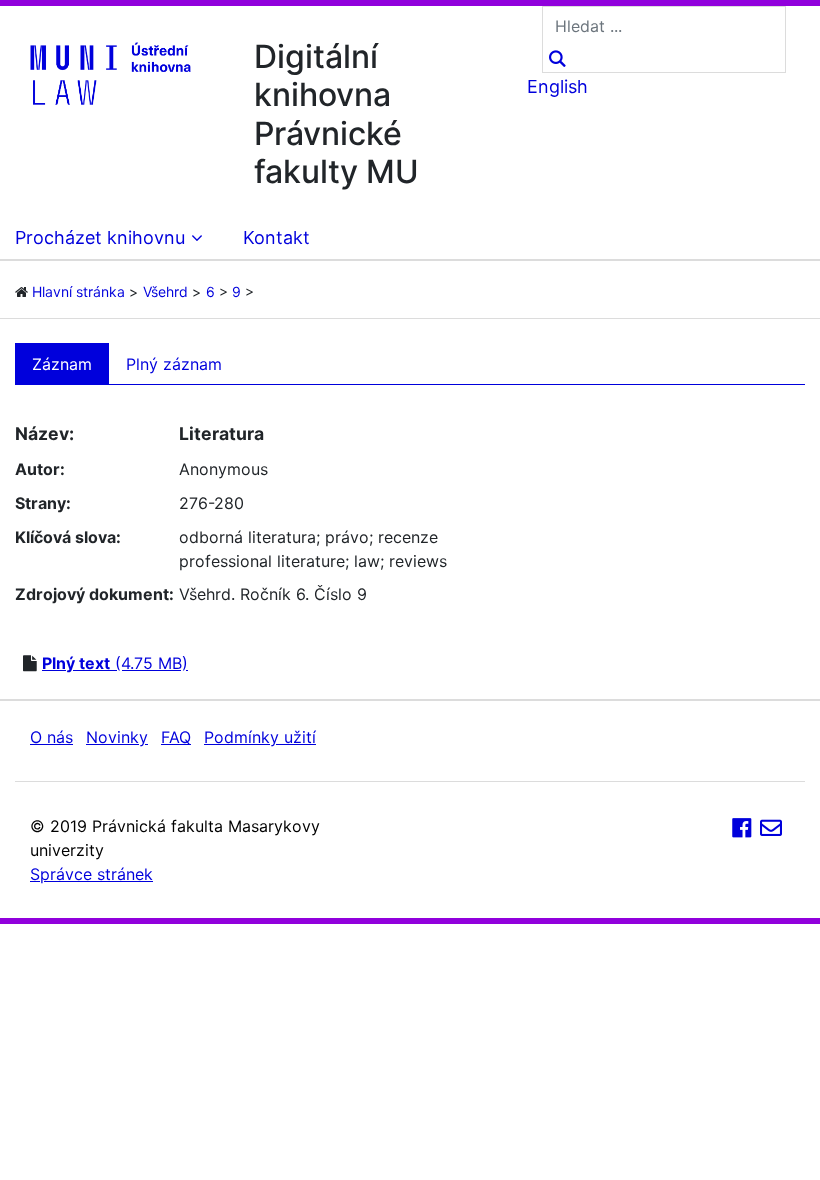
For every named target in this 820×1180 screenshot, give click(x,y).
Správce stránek (91, 874)
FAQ (176, 737)
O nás (51, 737)
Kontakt (276, 237)
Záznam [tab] (62, 364)
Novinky (117, 737)
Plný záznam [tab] (174, 364)
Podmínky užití (260, 737)
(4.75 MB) (115, 663)
